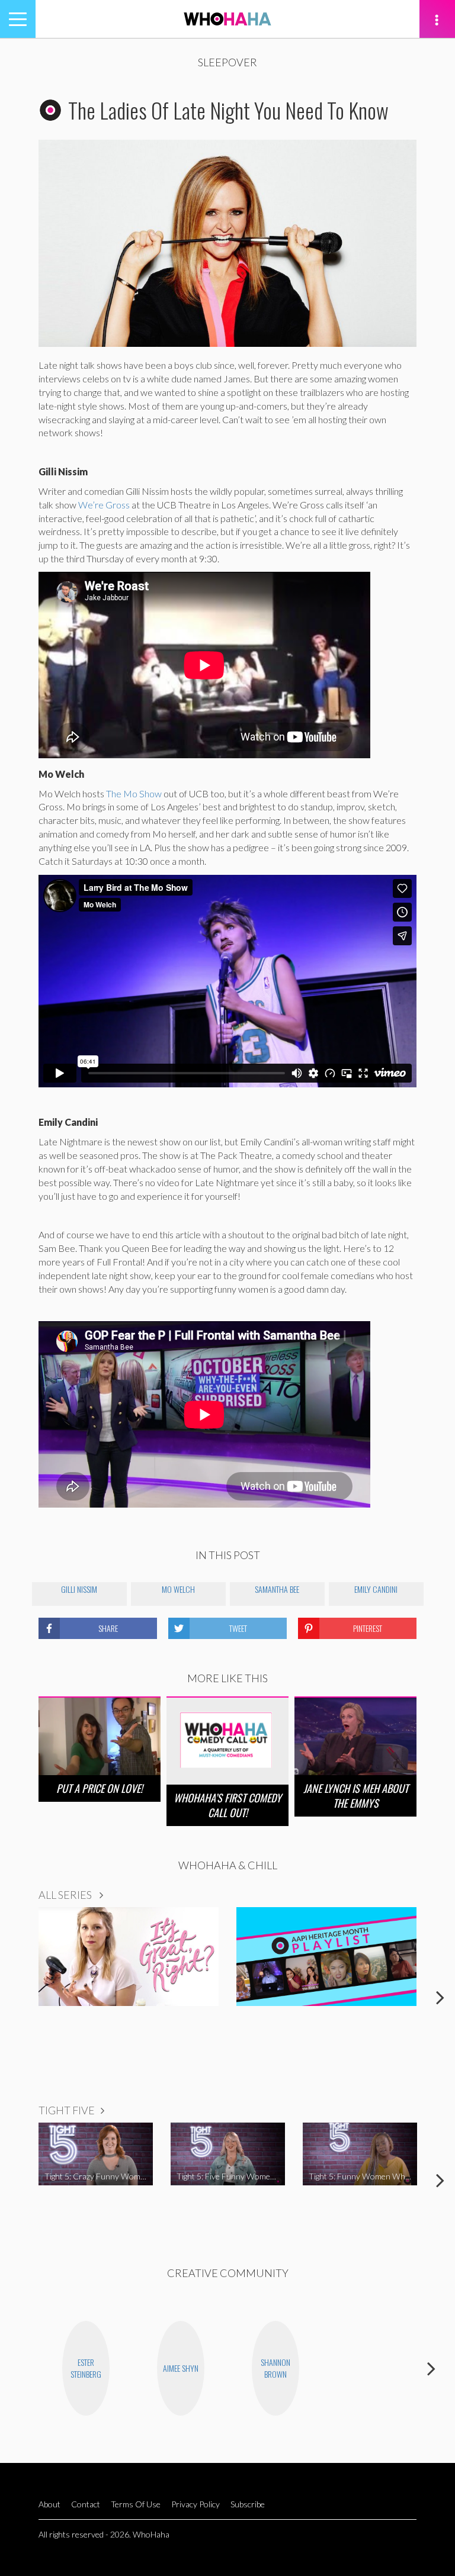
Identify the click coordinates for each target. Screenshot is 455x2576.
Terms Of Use (136, 2504)
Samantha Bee (277, 1589)
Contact (86, 2504)
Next (440, 1997)
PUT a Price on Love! (100, 1788)
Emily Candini (376, 1589)
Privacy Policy (196, 2504)
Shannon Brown (275, 2368)
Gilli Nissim (79, 1589)
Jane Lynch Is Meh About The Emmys (356, 1796)
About (49, 2504)
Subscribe (248, 2504)
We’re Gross (104, 505)
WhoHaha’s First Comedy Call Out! (227, 1805)
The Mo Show (134, 793)
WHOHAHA (227, 19)
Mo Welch (178, 1589)
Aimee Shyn (181, 2368)
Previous (15, 1997)
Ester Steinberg (86, 2368)
